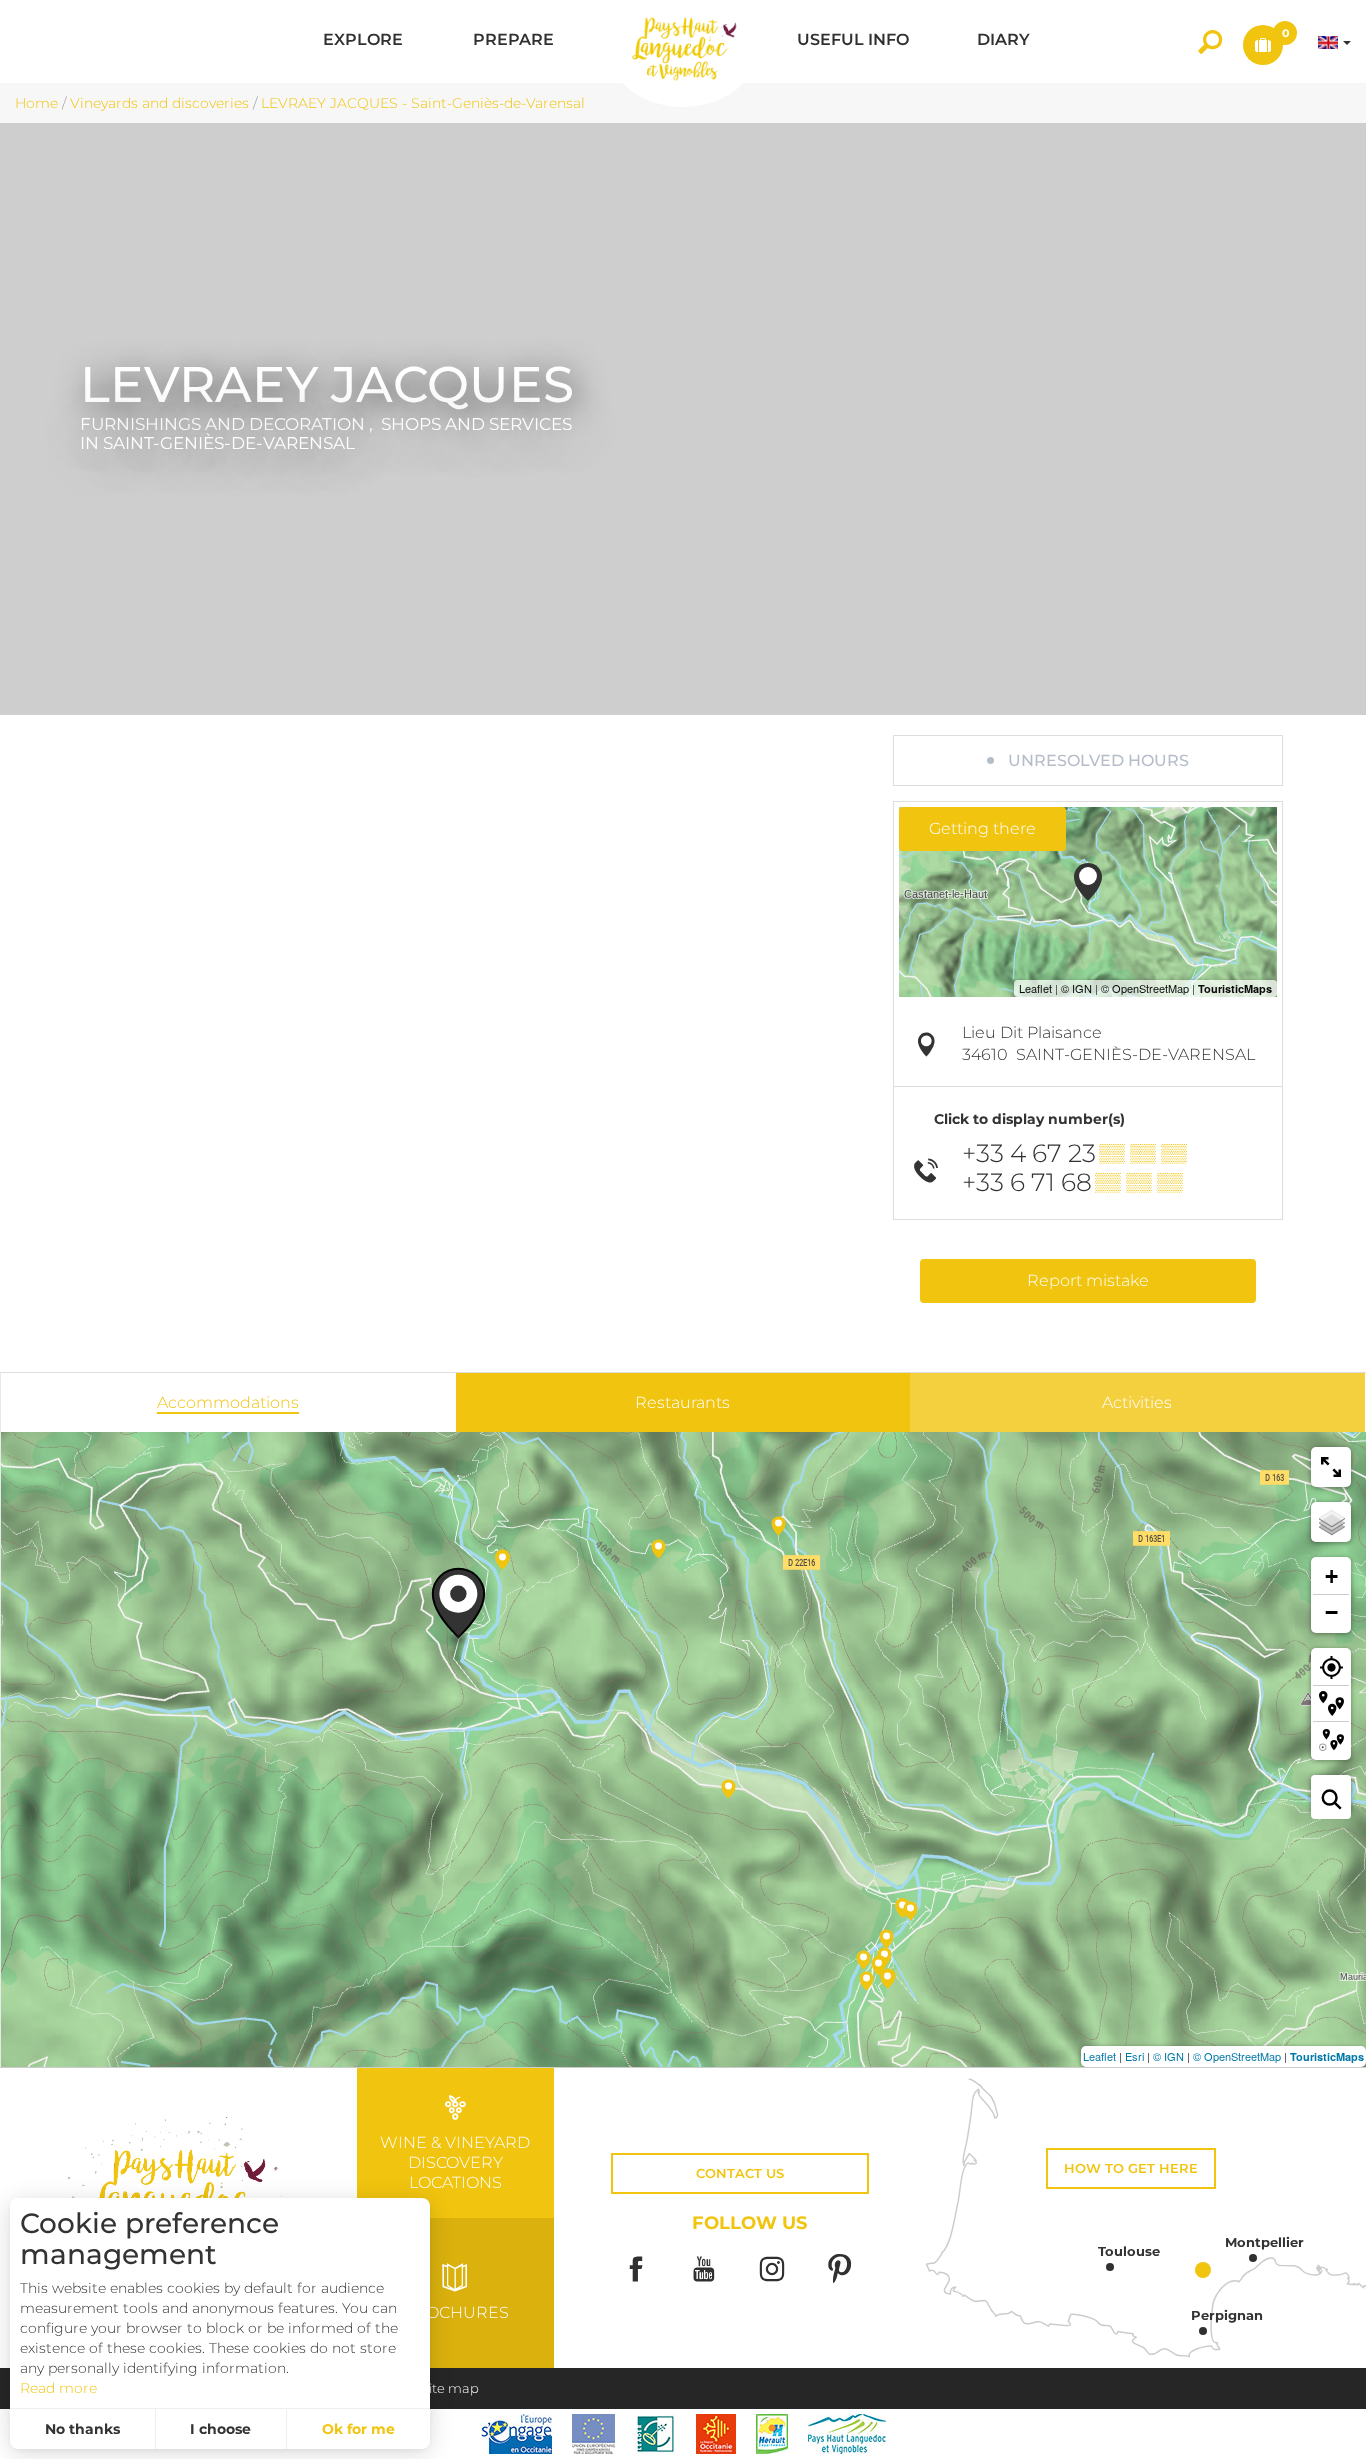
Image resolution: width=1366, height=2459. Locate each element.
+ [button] (1331, 1576)
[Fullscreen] (1331, 1467)
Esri (1134, 2056)
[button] (363, 41)
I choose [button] (220, 2429)
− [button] (1331, 1612)
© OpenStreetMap (1237, 2056)
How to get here (1131, 2168)
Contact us (740, 2173)
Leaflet (1099, 2056)
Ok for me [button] (358, 2429)
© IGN (1168, 2056)
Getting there (982, 828)
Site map (450, 2388)
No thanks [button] (82, 2429)
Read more (58, 2388)
